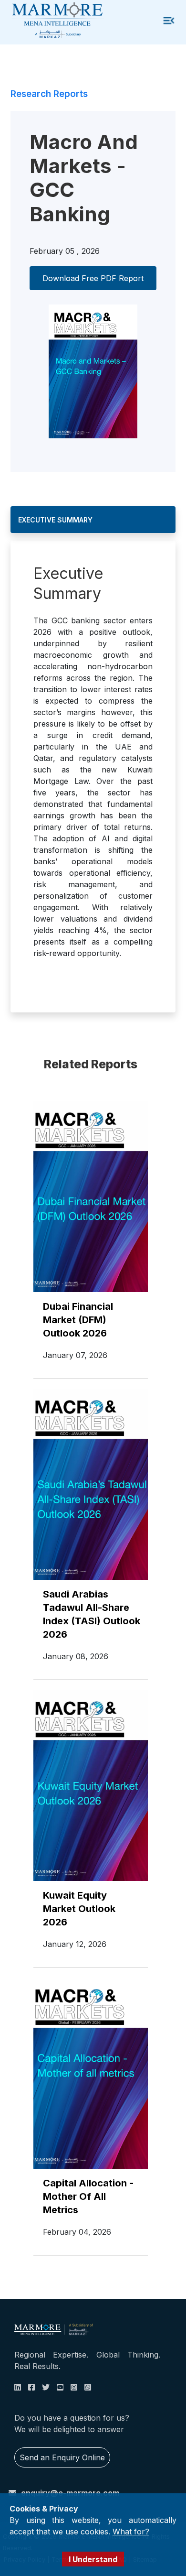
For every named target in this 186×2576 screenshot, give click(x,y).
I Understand (93, 2559)
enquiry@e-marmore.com (70, 2493)
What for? (131, 2532)
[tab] (93, 520)
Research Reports (49, 94)
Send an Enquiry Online (62, 2457)
